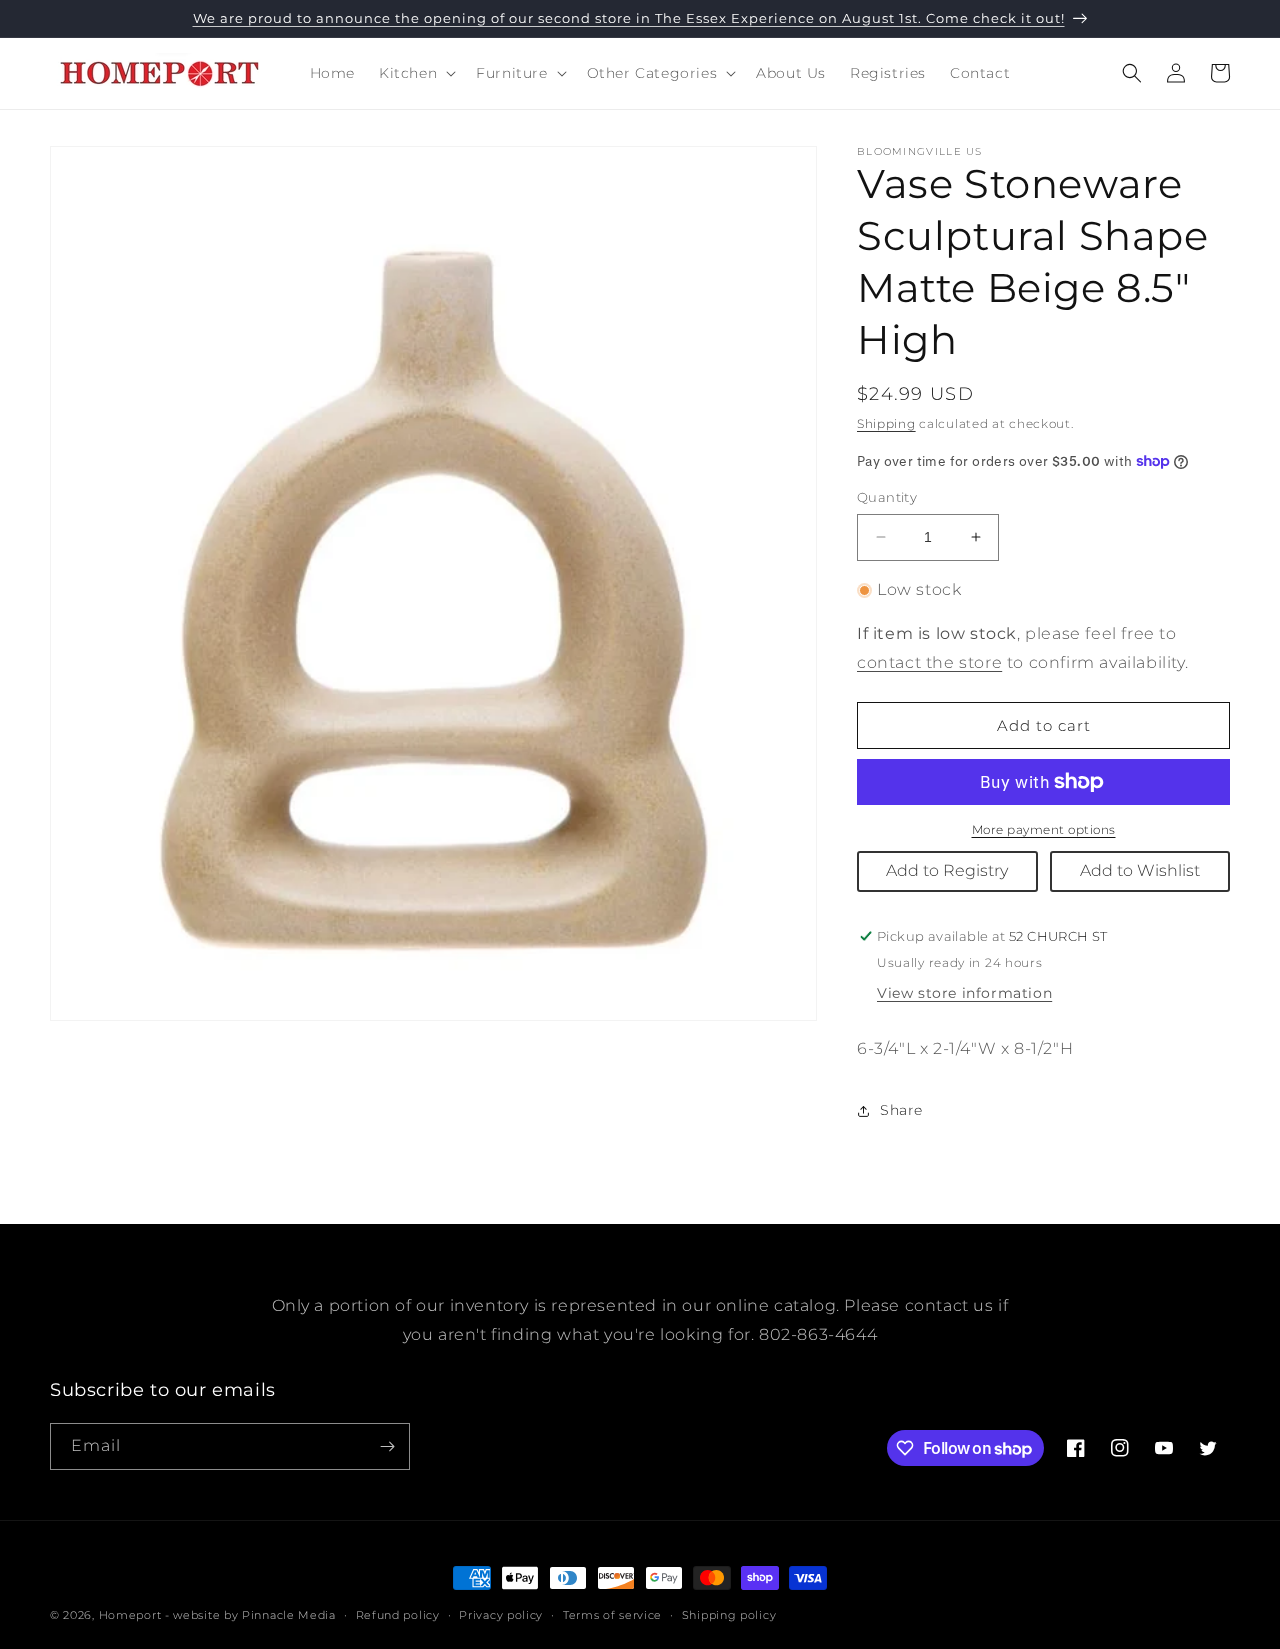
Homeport (130, 1615)
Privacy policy (501, 1615)
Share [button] (901, 1110)
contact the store (929, 662)
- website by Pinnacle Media (250, 1615)
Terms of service (612, 1615)
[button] (415, 73)
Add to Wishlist (1140, 870)
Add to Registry (947, 870)
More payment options (1044, 829)
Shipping (886, 423)
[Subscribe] (387, 1446)
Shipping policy (729, 1615)
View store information (964, 993)
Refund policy (398, 1615)
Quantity (887, 497)
